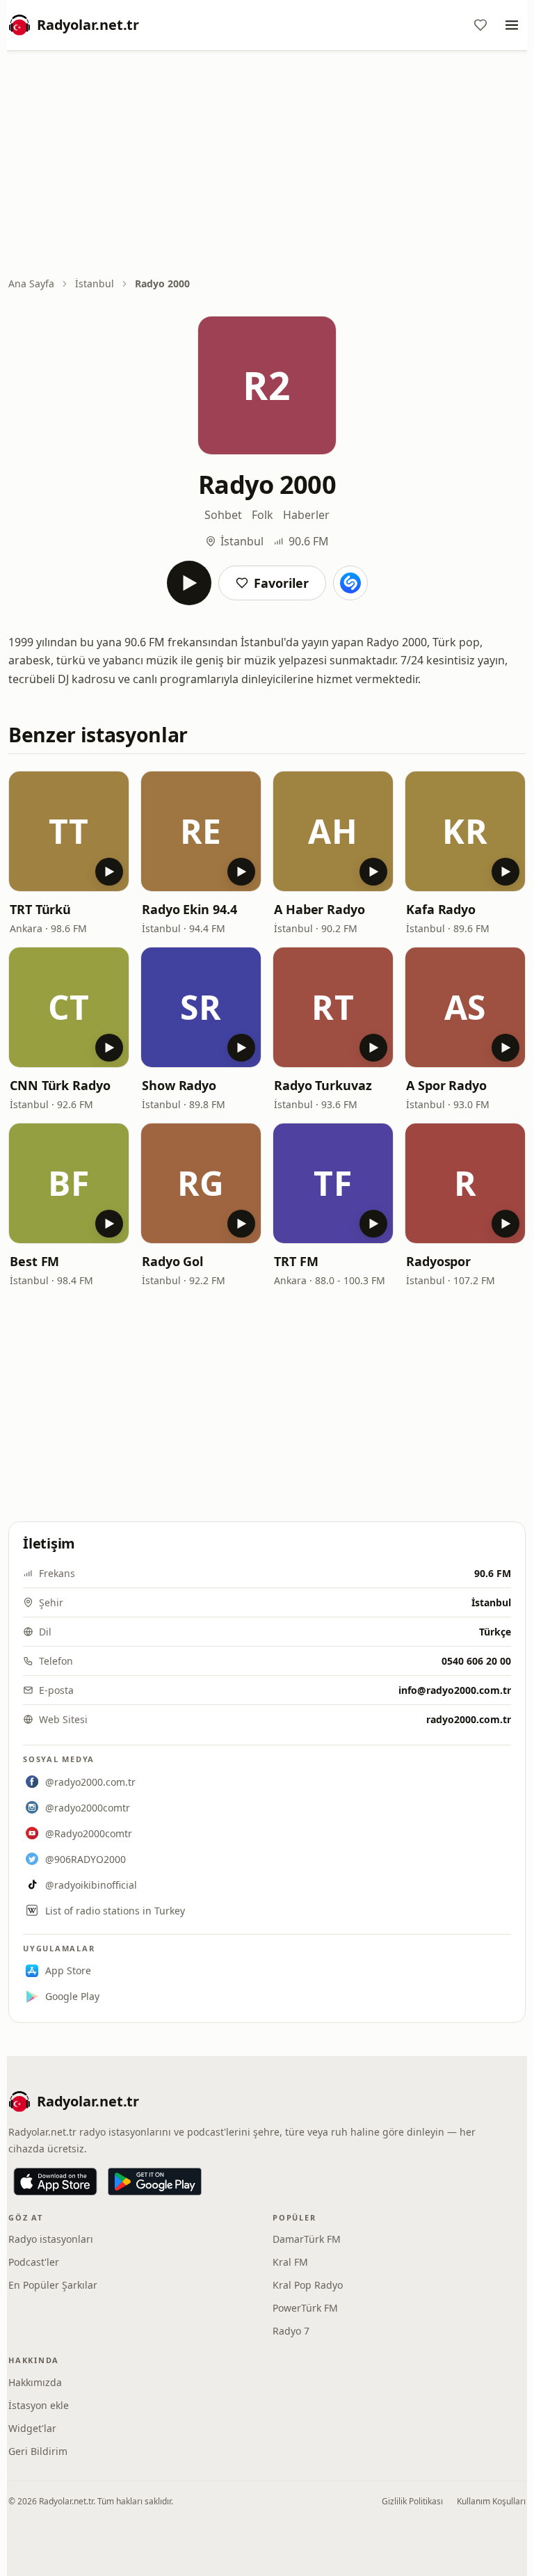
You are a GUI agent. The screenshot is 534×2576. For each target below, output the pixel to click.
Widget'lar (32, 2428)
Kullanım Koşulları (491, 2501)
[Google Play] (155, 2182)
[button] (69, 831)
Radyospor (438, 1261)
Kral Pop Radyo (308, 2285)
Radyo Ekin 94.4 (189, 909)
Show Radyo (179, 1085)
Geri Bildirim (38, 2451)
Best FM (34, 1261)
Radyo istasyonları (51, 2239)
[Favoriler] (480, 25)
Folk (262, 515)
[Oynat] (189, 583)
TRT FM (296, 1261)
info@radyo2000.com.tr (455, 1690)
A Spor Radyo (446, 1085)
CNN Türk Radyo (60, 1085)
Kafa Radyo (441, 909)
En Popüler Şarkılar (53, 2285)
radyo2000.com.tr (469, 1719)
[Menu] (512, 25)
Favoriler (281, 583)
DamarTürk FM (307, 2239)
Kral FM (290, 2262)
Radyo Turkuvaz (323, 1085)
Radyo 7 (291, 2331)
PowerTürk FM (305, 2308)
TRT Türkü (40, 909)
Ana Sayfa (31, 283)
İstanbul (95, 283)
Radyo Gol (172, 1261)
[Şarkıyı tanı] (350, 583)
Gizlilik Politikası (412, 2501)
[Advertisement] (267, 165)
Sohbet (223, 515)
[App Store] (55, 2182)
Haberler (306, 515)
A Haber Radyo (319, 909)
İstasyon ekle (39, 2405)
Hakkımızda (35, 2382)
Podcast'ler (34, 2262)
